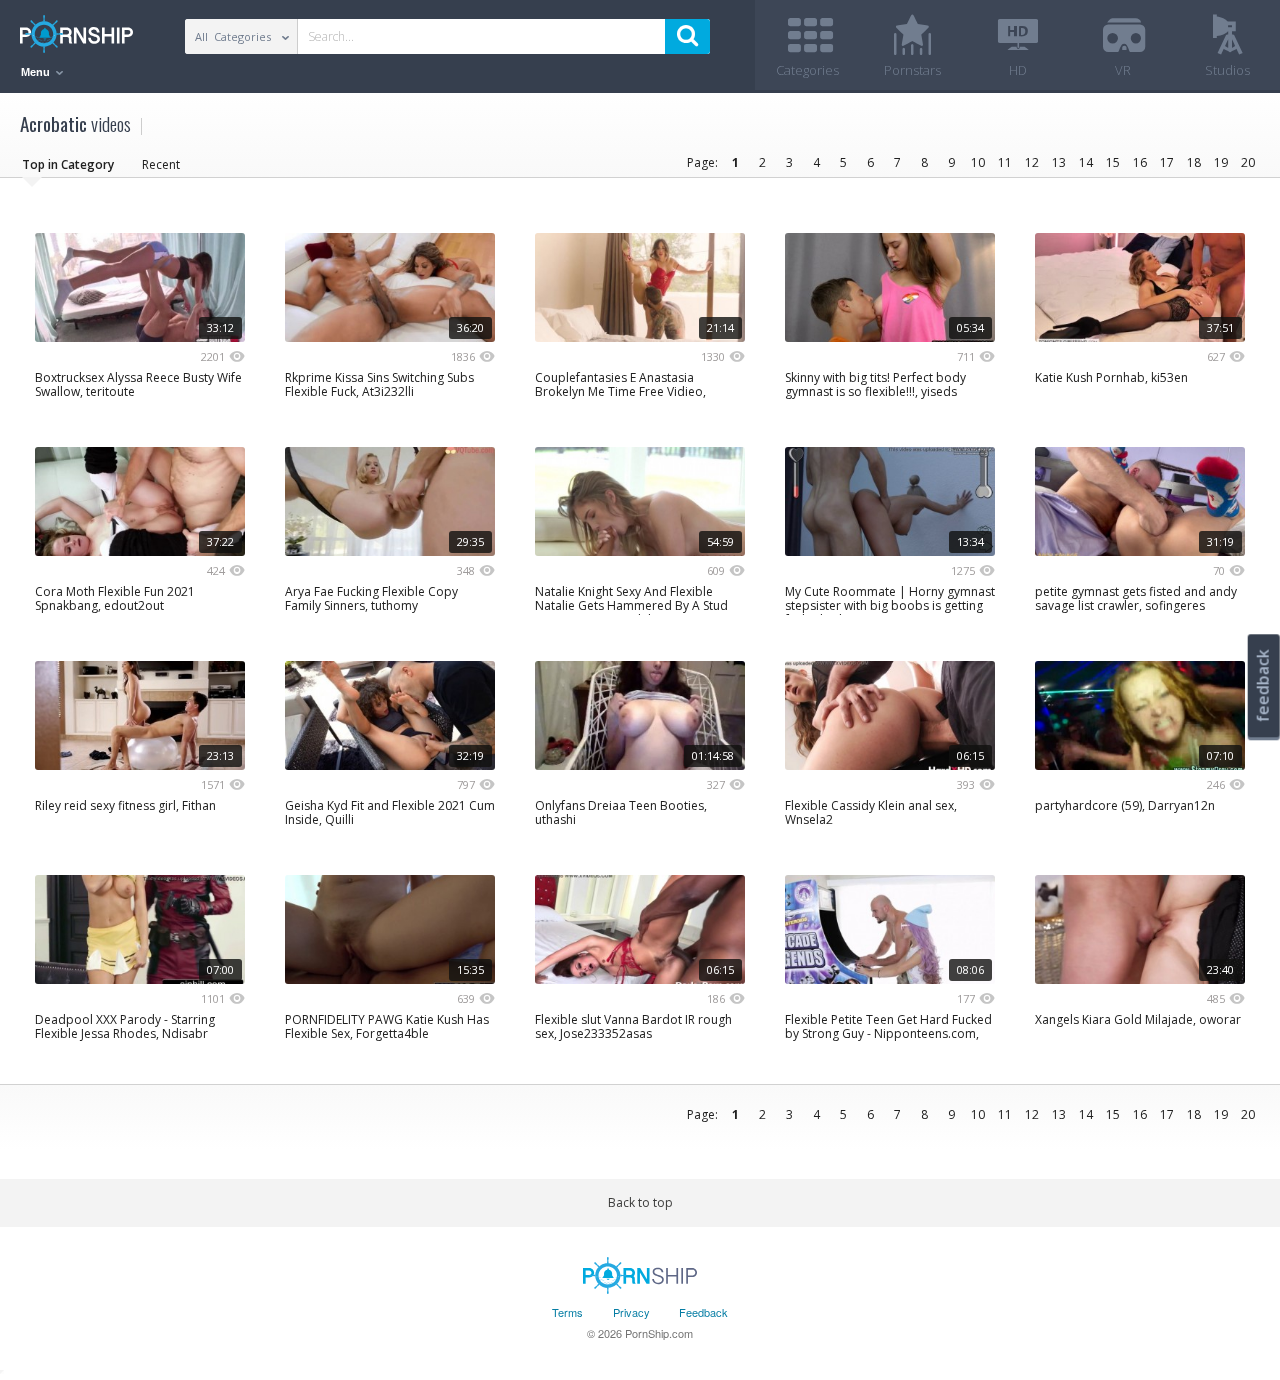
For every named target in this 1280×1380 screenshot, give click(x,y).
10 (978, 162)
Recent (161, 164)
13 (1059, 162)
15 (1113, 162)
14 (1086, 162)
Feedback (703, 1312)
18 (1194, 162)
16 (1140, 162)
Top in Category (68, 164)
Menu (37, 72)
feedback (1263, 685)
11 (1005, 162)
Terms (567, 1312)
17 (1167, 162)
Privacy (631, 1312)
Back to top (640, 1202)
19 (1221, 162)
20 (1248, 162)
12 (1032, 162)
